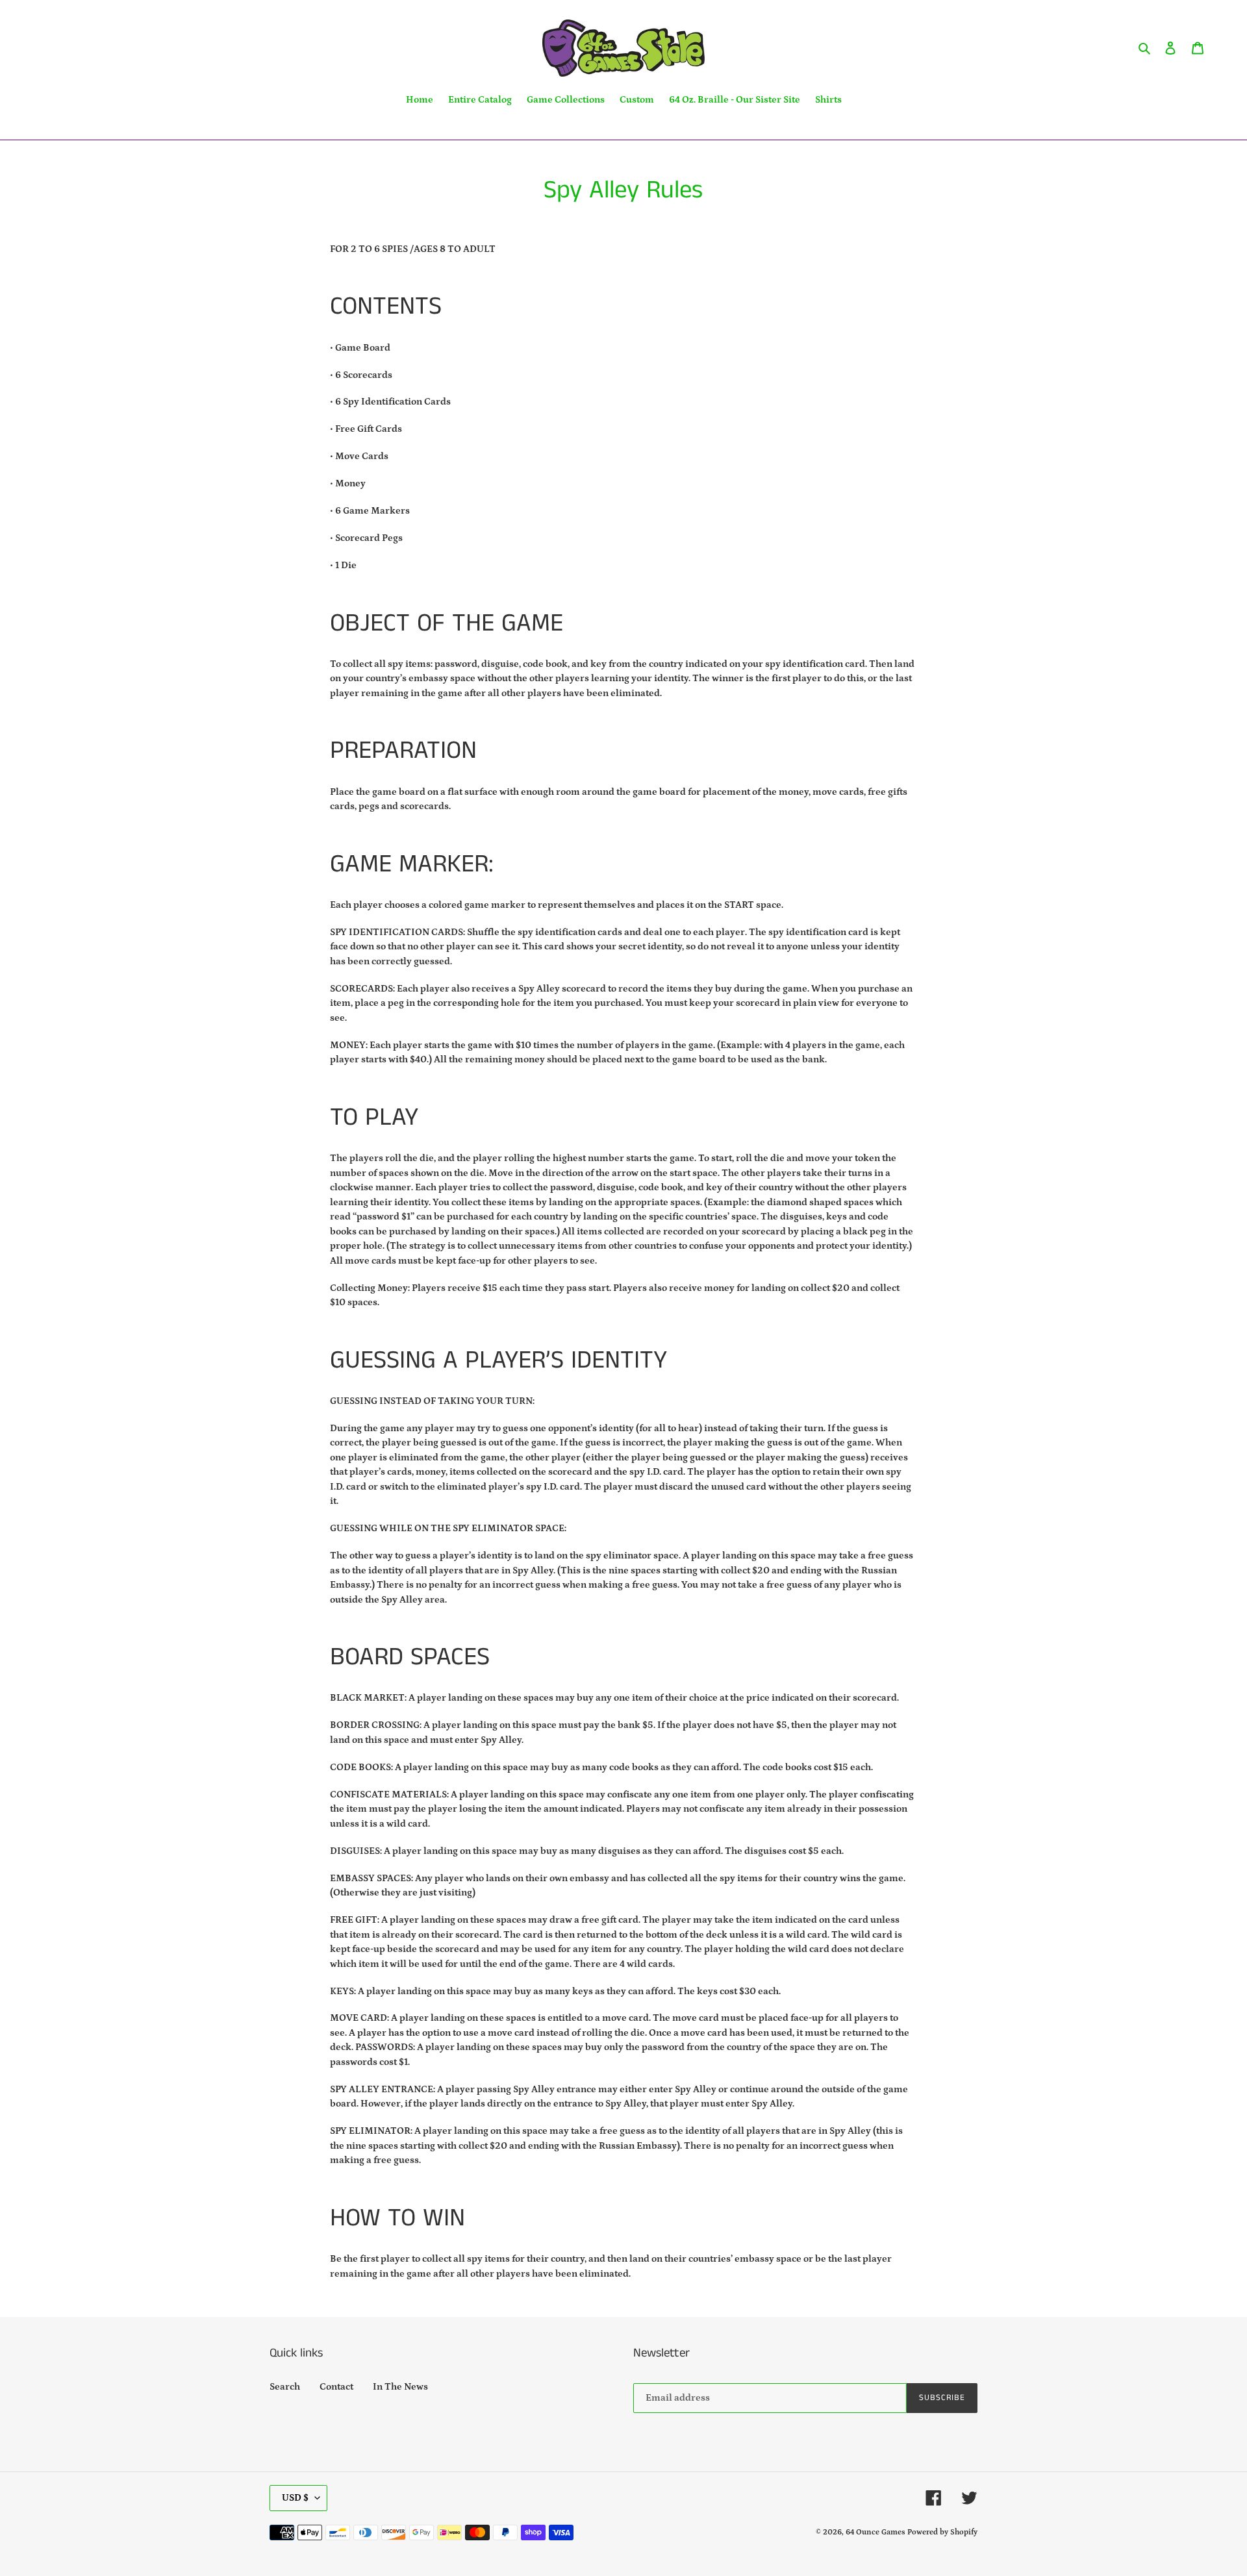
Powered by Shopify (942, 2532)
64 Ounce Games (875, 2532)
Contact (336, 2387)
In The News (400, 2387)
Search (285, 2387)
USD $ (295, 2498)
